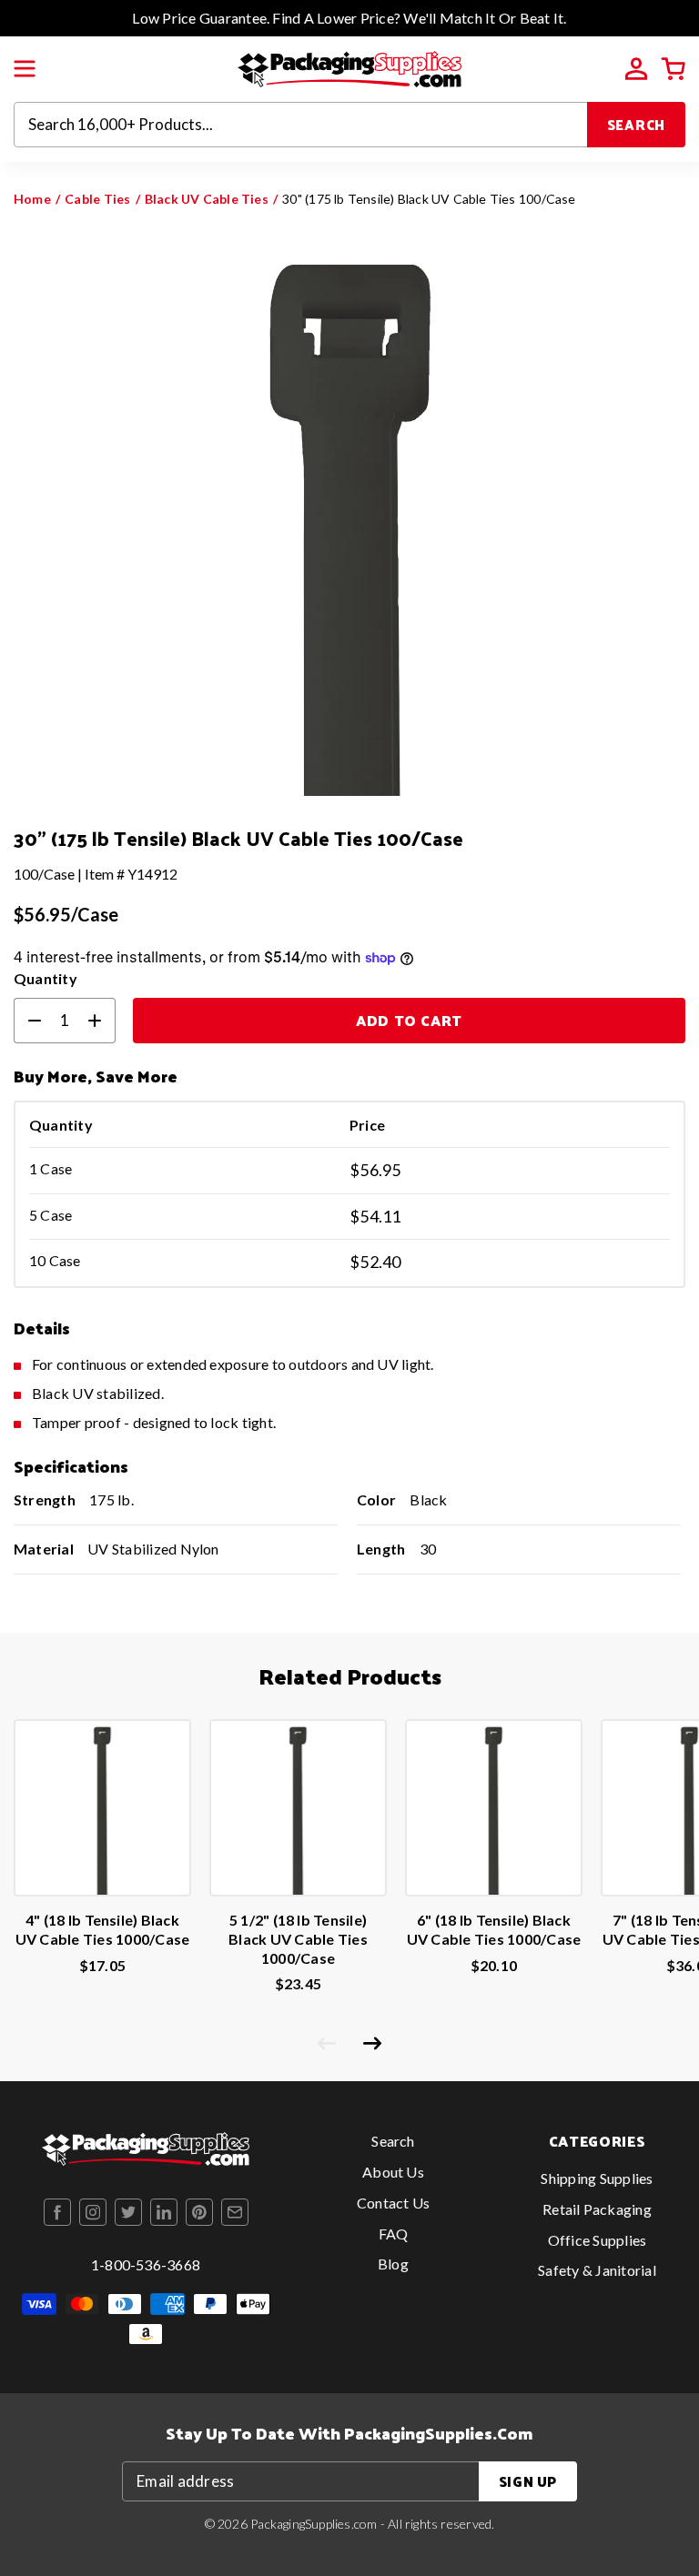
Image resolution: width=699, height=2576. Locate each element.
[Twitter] (128, 2212)
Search (637, 124)
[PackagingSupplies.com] (349, 67)
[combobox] (301, 125)
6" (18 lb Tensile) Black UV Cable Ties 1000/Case (494, 1929)
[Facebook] (57, 2212)
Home (32, 199)
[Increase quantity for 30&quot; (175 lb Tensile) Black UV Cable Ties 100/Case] (102, 1021)
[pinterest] (199, 2212)
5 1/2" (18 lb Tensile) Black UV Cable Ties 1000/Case (298, 1939)
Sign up (528, 2481)
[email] (235, 2212)
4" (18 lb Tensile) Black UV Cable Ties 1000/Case (103, 1929)
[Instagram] (93, 2212)
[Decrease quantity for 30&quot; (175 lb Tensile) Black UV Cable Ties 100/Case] (27, 1021)
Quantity (46, 978)
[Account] (636, 69)
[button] (25, 69)
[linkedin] (164, 2212)
